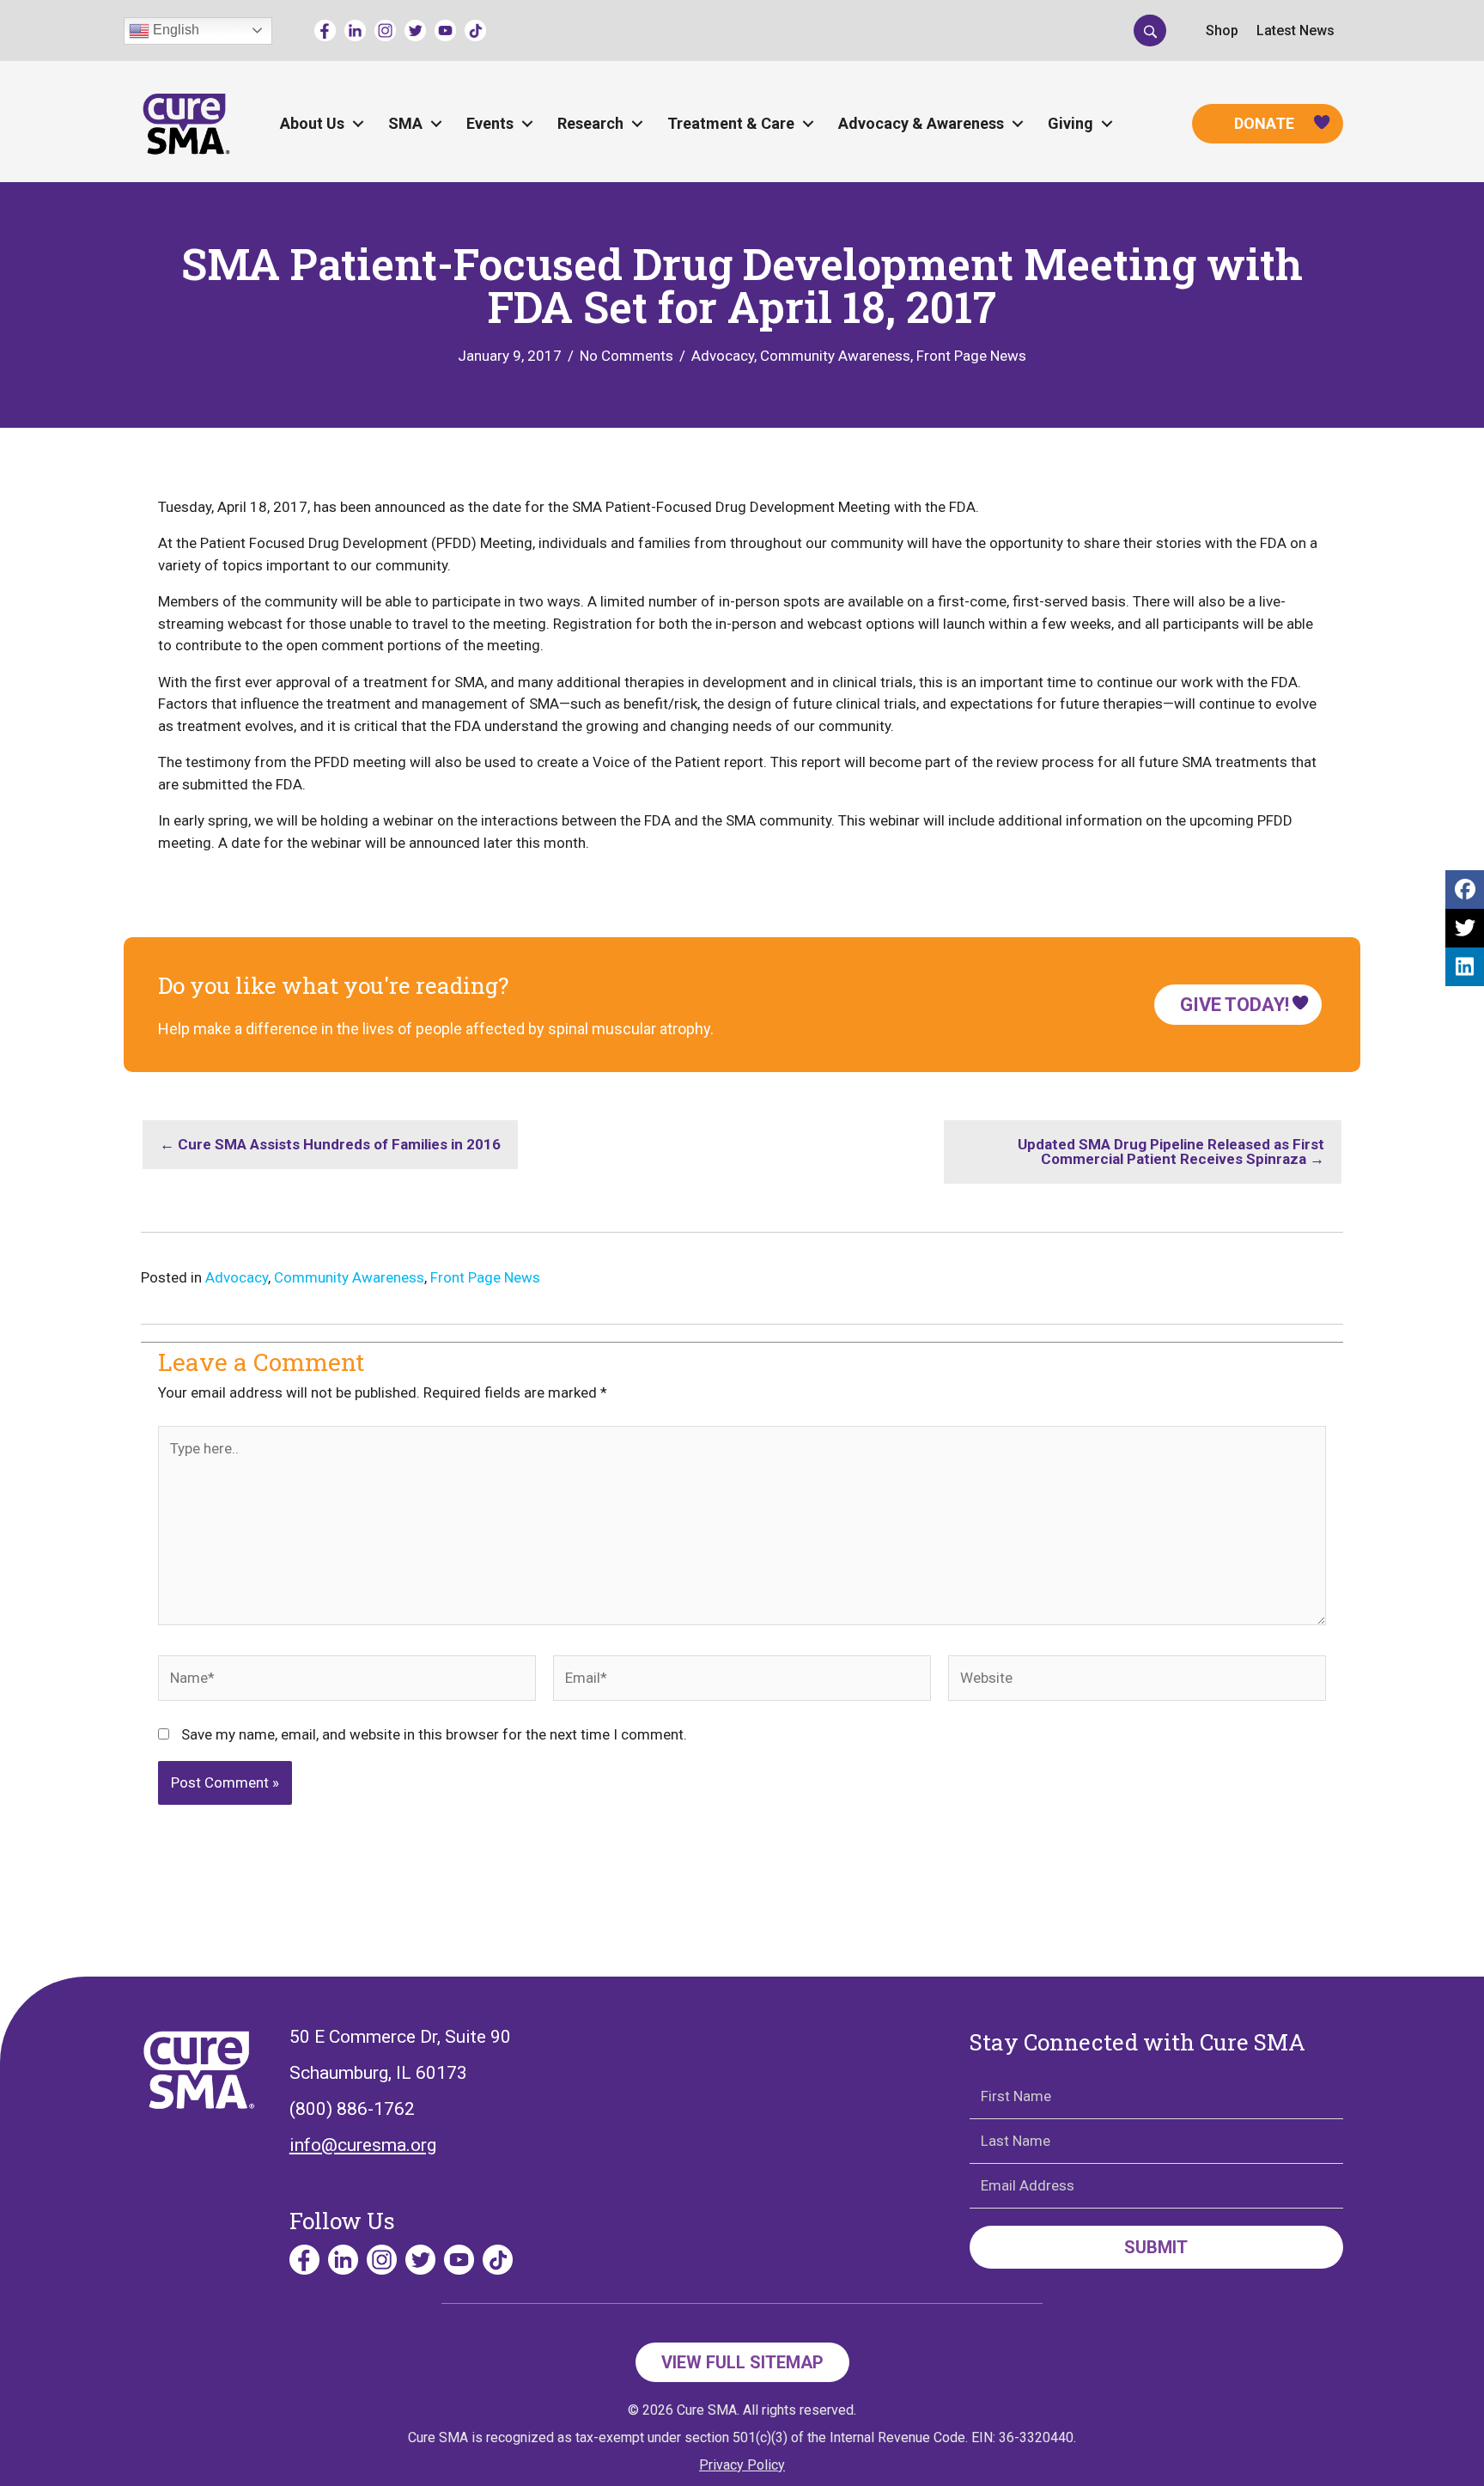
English (174, 30)
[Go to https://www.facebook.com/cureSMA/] (325, 30)
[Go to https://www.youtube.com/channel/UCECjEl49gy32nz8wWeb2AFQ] (445, 30)
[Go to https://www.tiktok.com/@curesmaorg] (475, 30)
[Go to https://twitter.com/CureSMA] (415, 30)
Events (490, 123)
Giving (1070, 123)
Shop (1222, 30)
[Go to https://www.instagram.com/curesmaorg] (385, 30)
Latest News (1295, 30)
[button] (1150, 30)
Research (590, 123)
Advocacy (723, 356)
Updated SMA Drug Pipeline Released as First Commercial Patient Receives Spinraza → (1171, 1152)
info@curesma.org (363, 2145)
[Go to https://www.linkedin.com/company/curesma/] (355, 30)
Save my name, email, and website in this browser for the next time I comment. (434, 1734)
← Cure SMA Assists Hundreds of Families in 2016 (330, 1144)
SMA (405, 123)
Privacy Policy (742, 2465)
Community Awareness (835, 356)
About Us (312, 123)
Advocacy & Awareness (921, 123)
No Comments (626, 356)
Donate (1264, 123)
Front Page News (971, 356)
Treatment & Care (731, 123)
